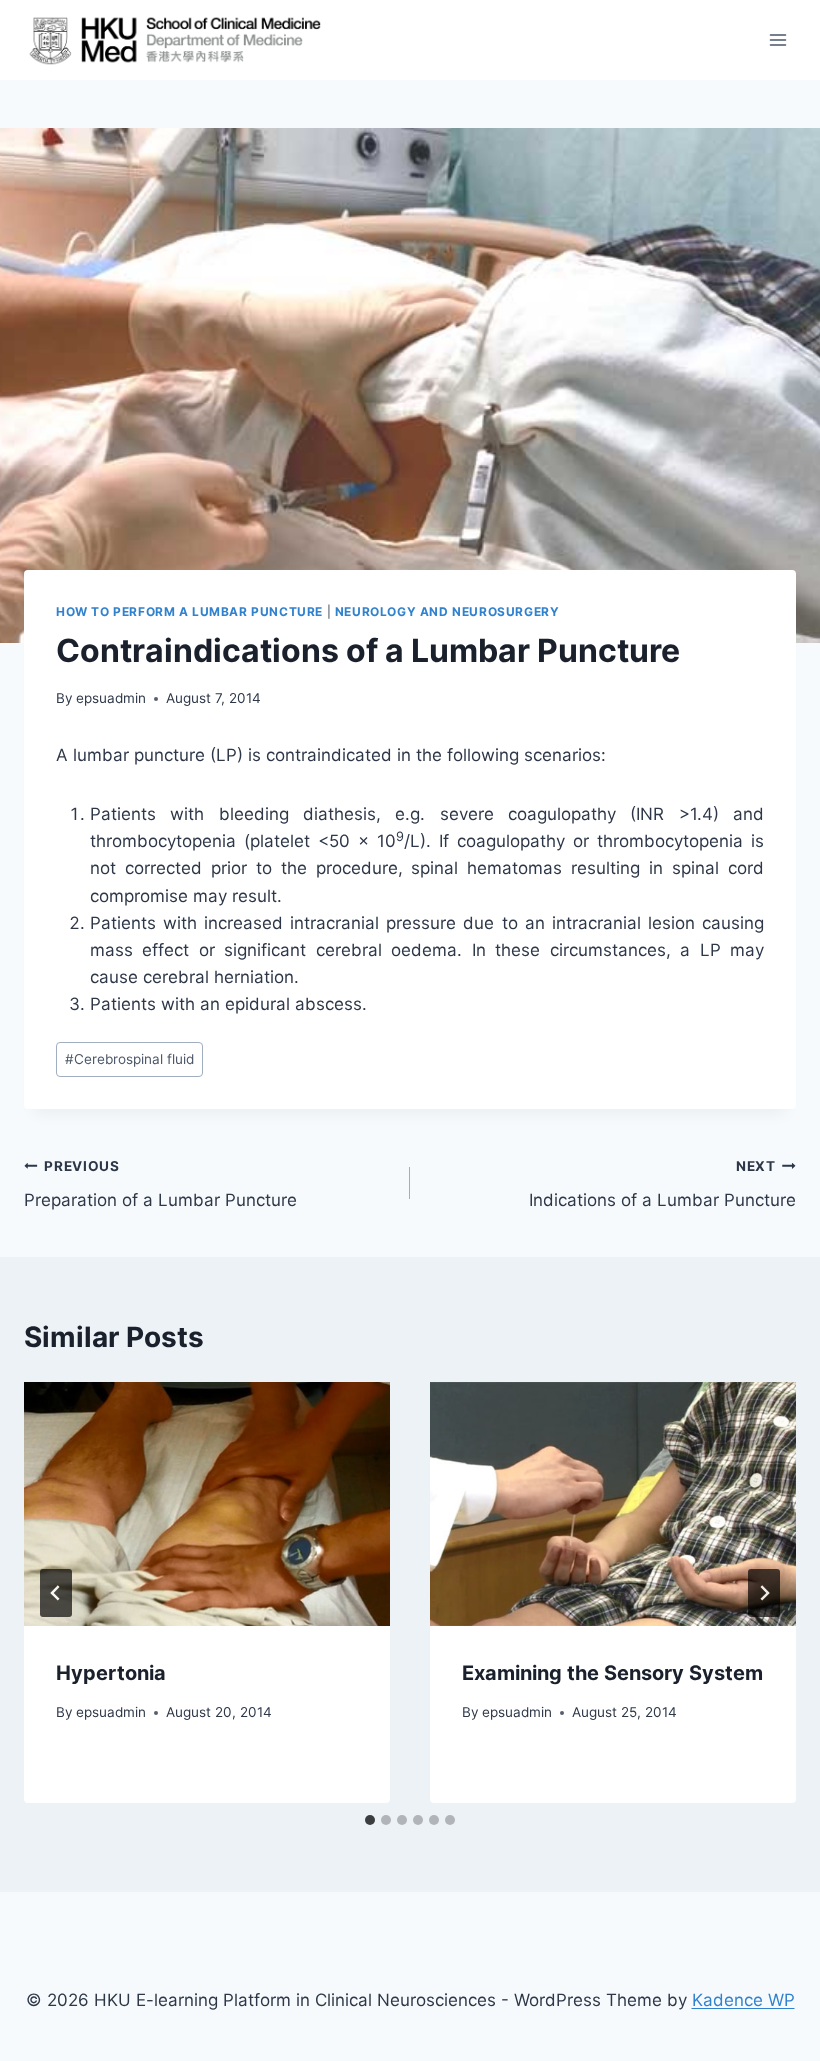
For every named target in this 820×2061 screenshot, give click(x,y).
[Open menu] (777, 39)
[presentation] (207, 1504)
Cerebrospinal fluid (129, 1059)
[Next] (764, 1593)
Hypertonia (111, 1673)
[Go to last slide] (56, 1593)
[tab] (370, 1820)
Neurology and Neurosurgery (447, 611)
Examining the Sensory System (612, 1673)
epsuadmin (111, 698)
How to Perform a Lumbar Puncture (189, 611)
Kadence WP (743, 2000)
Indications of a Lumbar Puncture (662, 1184)
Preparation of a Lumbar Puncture (160, 1184)
